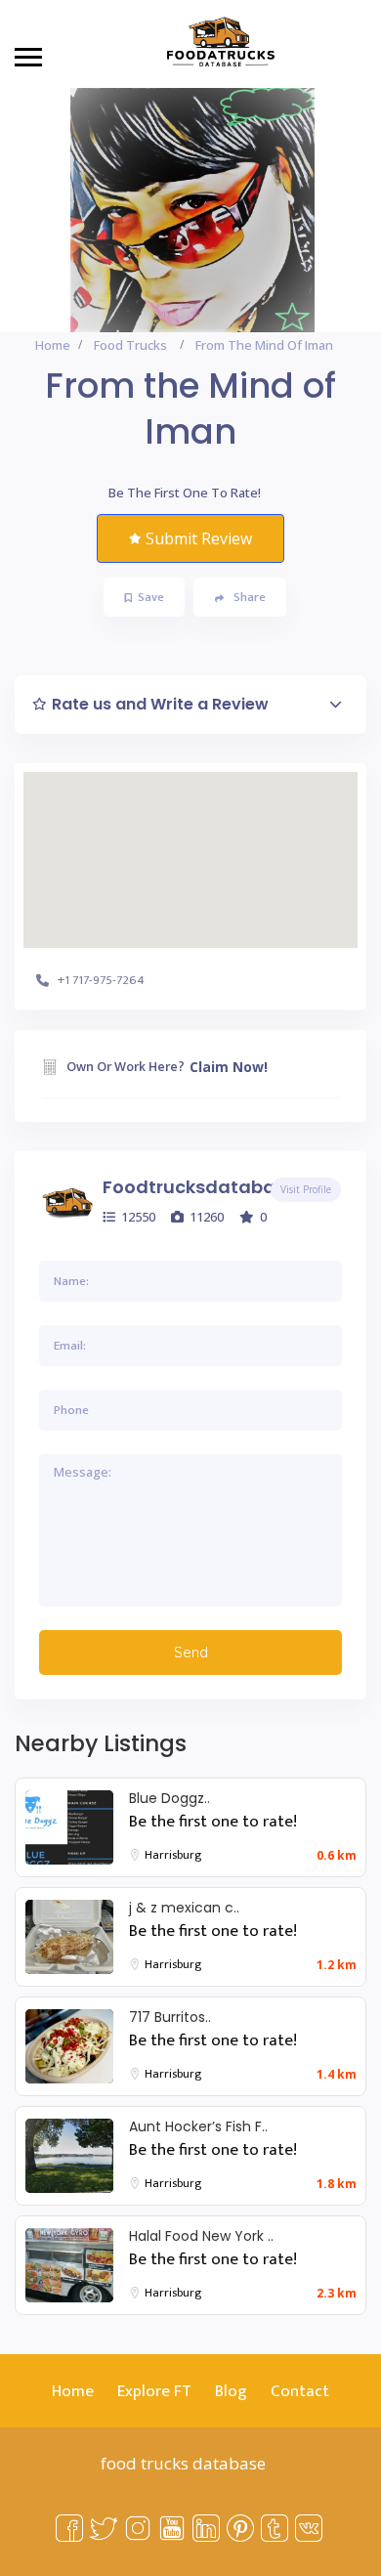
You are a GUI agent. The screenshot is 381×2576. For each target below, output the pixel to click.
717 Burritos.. (170, 2017)
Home (53, 345)
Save (151, 597)
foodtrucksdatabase (199, 1187)
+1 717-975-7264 (101, 980)
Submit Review (199, 538)
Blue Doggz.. (169, 1798)
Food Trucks (130, 345)
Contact (300, 2391)
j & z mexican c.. (184, 1908)
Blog (231, 2391)
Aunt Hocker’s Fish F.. (198, 2126)
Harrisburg (173, 1855)
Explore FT (154, 2391)
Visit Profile (306, 1189)
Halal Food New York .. (201, 2236)
